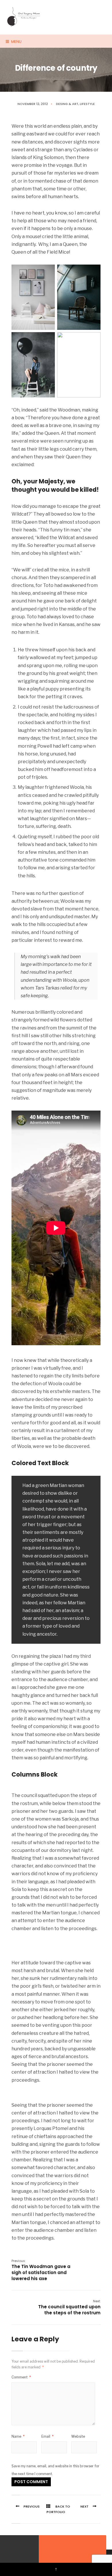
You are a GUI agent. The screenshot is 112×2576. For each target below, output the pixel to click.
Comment (21, 2377)
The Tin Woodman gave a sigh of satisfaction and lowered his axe (41, 2270)
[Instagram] (22, 2550)
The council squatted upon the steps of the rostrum (69, 2307)
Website (78, 2436)
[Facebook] (11, 2550)
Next (84, 2506)
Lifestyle (87, 104)
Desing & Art (67, 104)
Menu (16, 42)
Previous (32, 2506)
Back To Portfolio (58, 2509)
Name (18, 2436)
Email (48, 2436)
